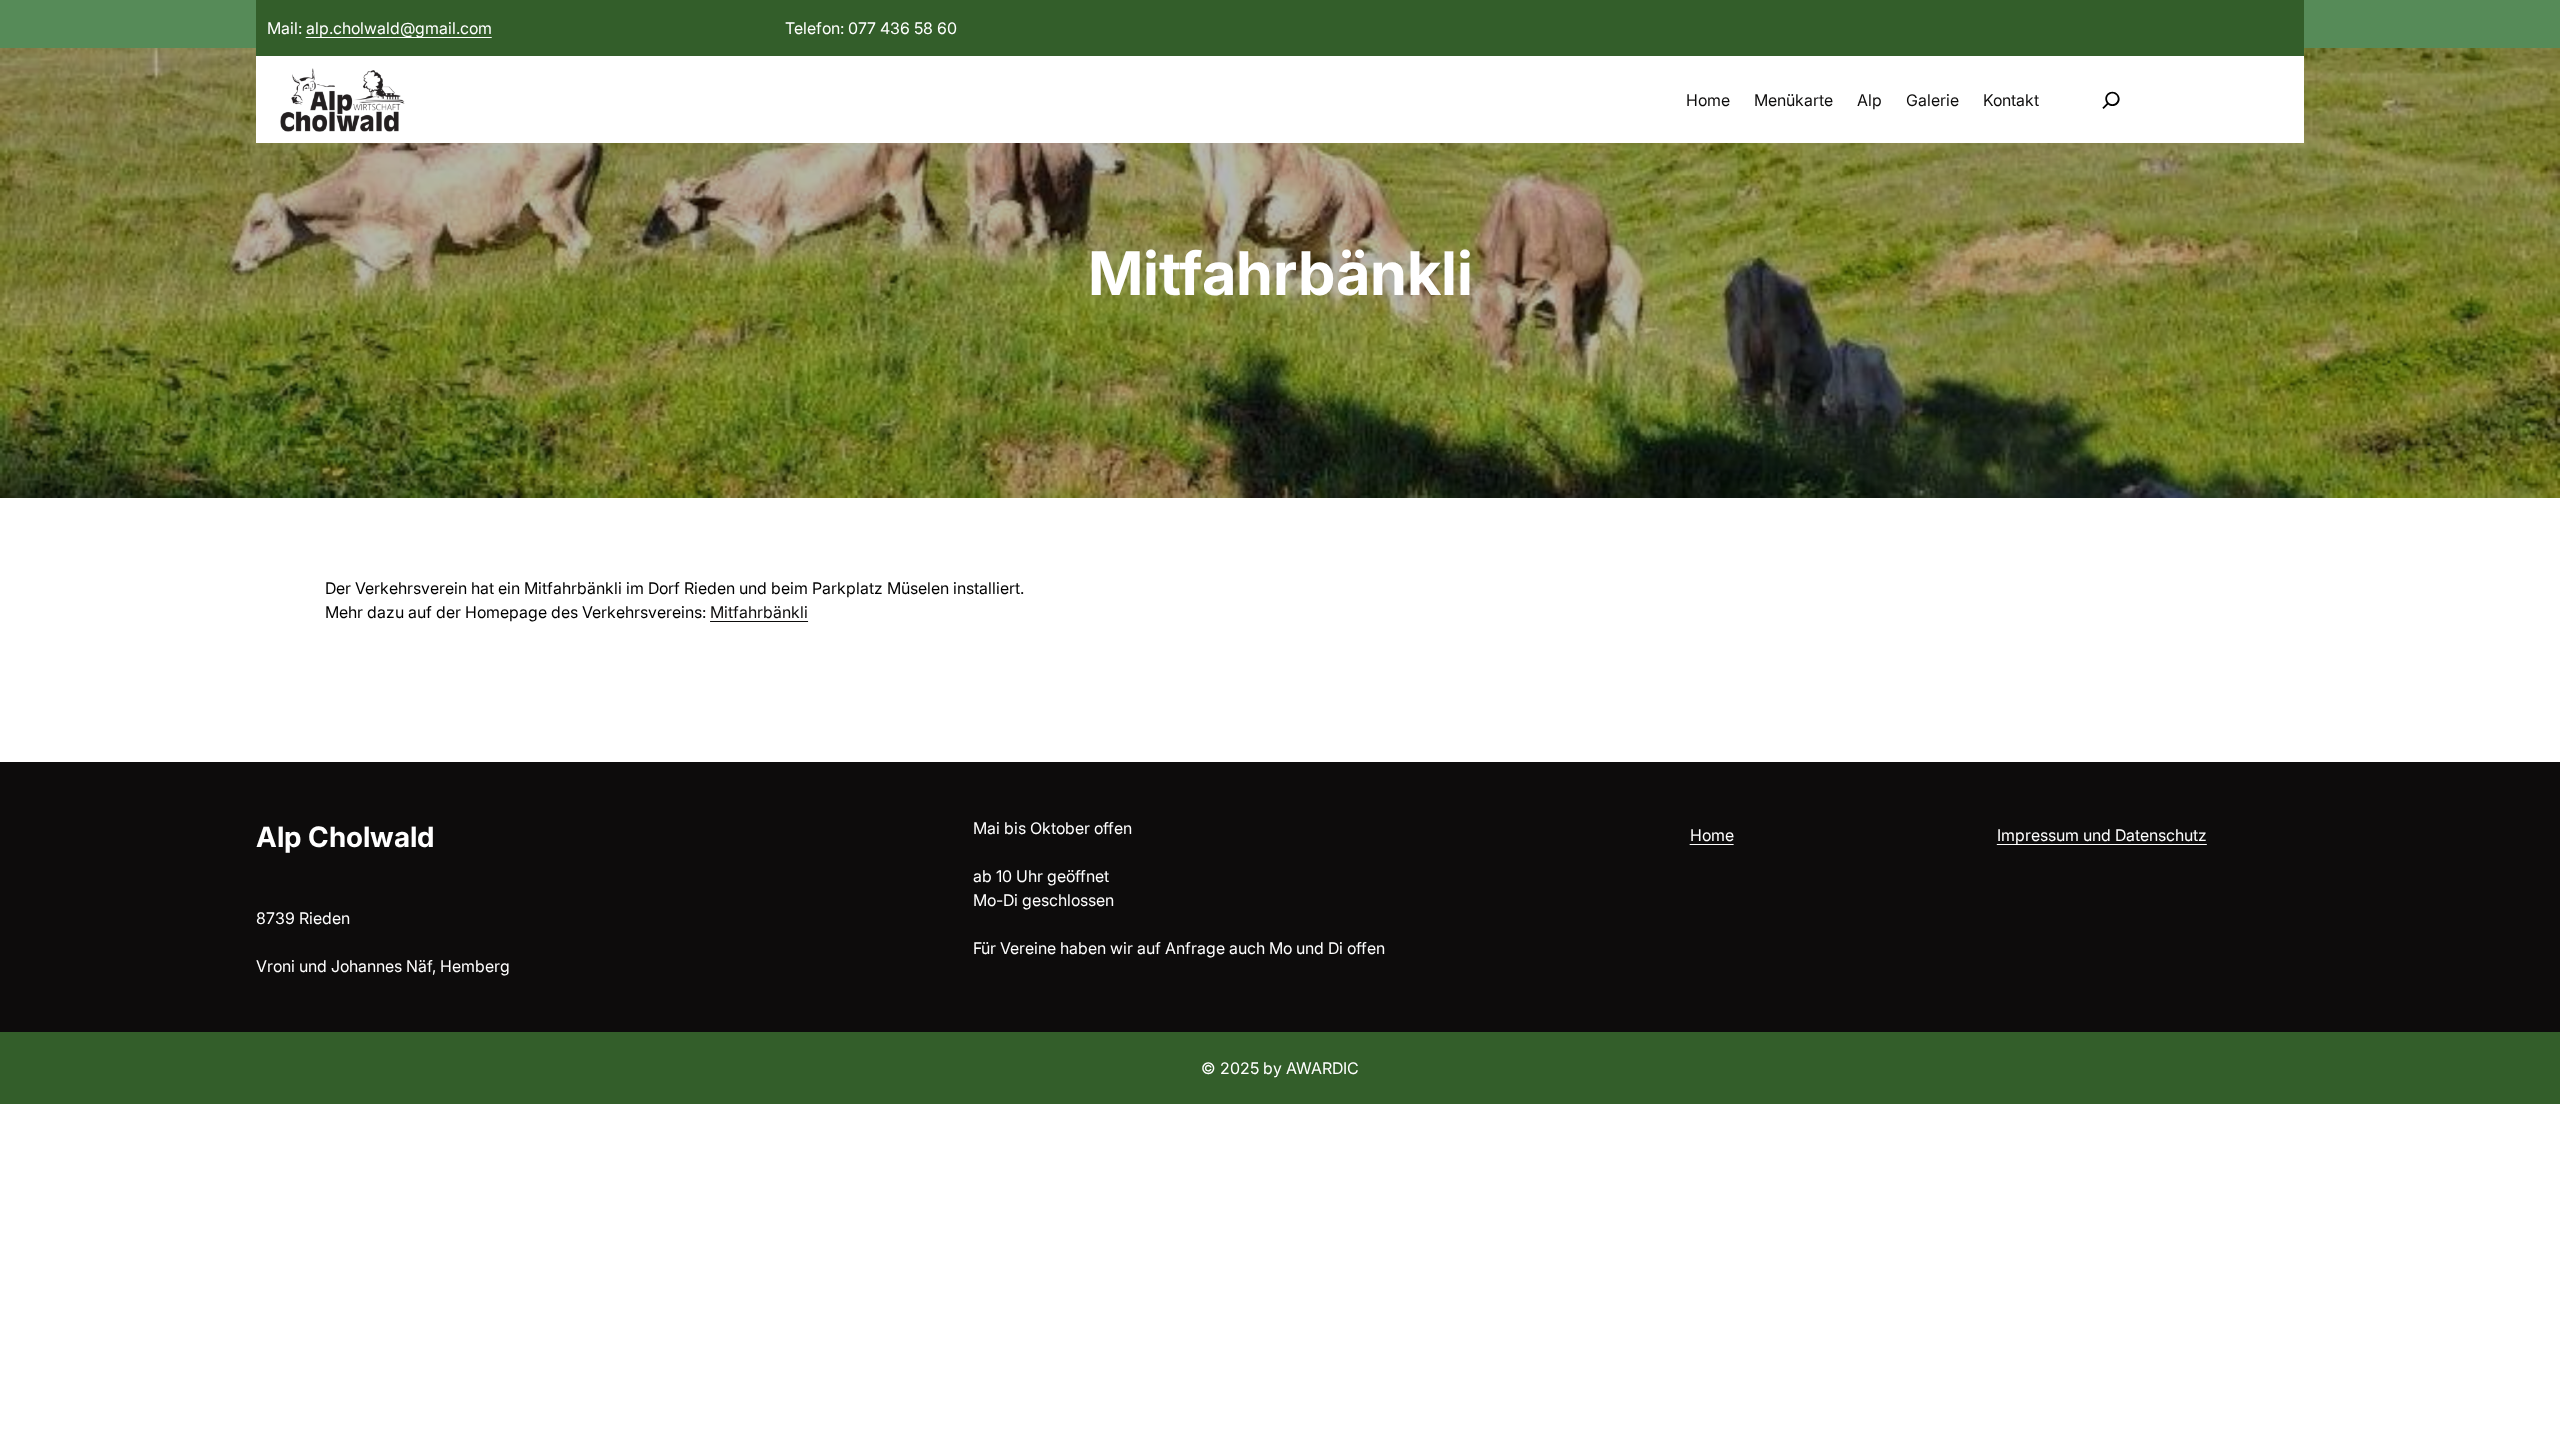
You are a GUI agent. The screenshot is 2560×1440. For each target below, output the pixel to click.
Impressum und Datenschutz (2102, 835)
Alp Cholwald (345, 837)
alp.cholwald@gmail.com (399, 28)
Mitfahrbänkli (759, 612)
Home (1712, 835)
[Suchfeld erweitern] (2111, 100)
